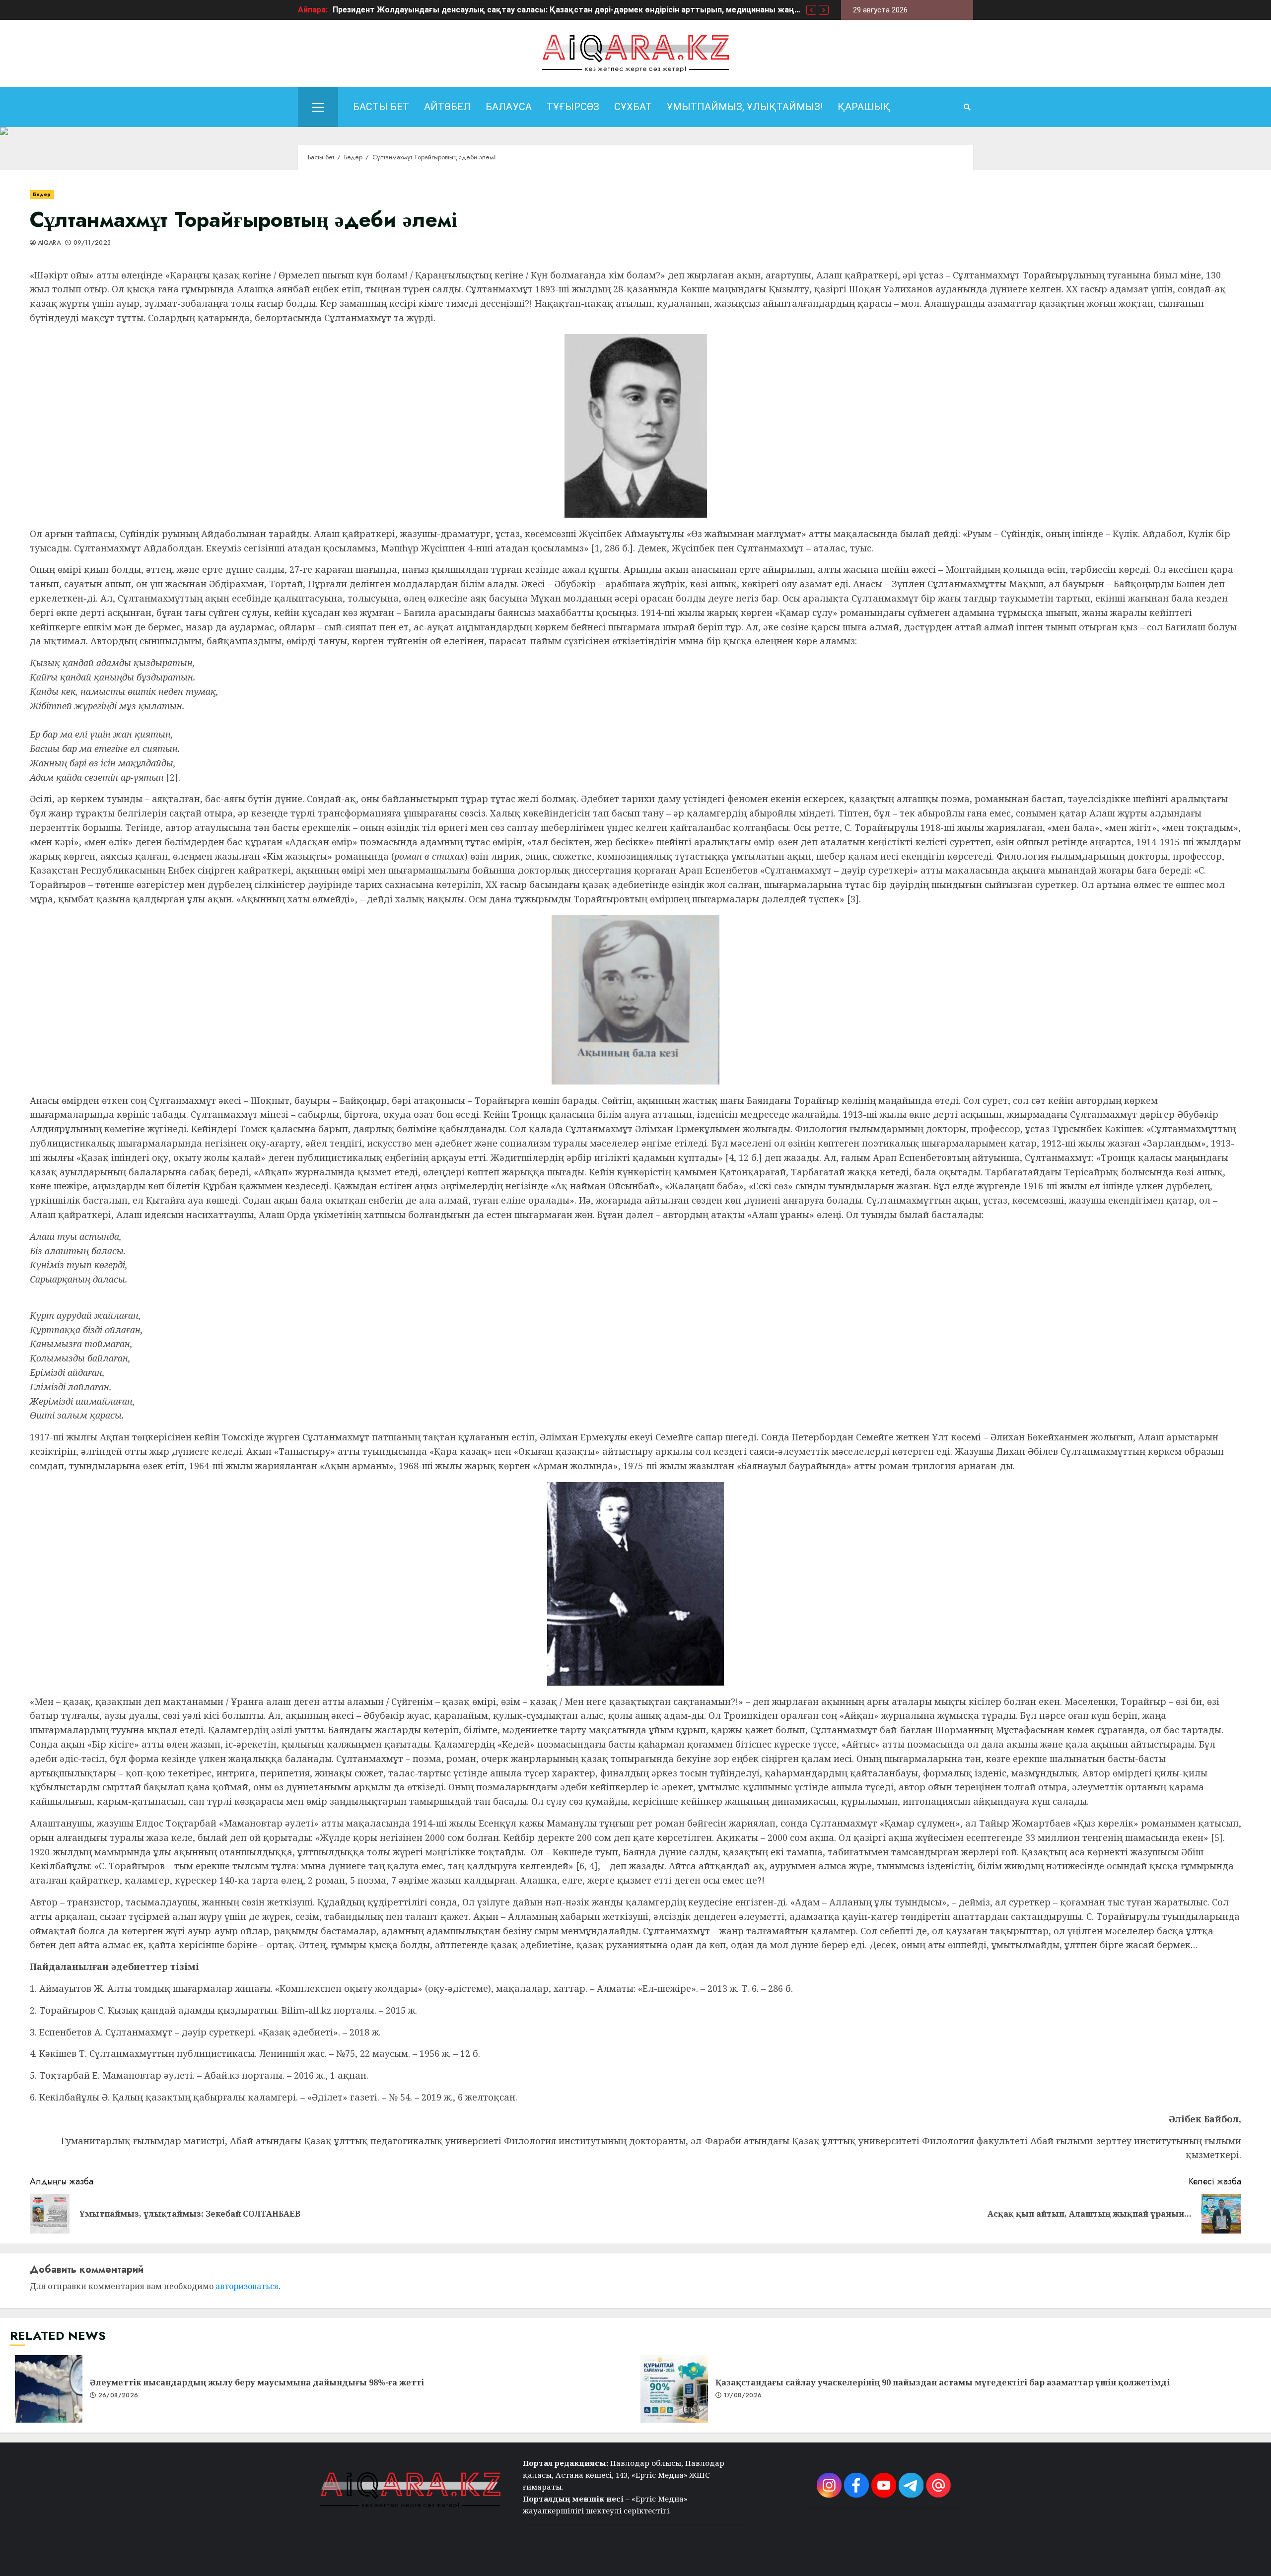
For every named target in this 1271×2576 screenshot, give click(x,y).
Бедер (42, 194)
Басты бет (381, 107)
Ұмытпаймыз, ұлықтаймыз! (745, 107)
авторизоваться (247, 2286)
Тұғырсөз (573, 107)
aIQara (49, 243)
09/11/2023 (92, 243)
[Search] (967, 107)
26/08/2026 (118, 2396)
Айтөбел (447, 107)
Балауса (509, 107)
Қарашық (864, 107)
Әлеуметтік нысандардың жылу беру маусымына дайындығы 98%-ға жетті (49, 2389)
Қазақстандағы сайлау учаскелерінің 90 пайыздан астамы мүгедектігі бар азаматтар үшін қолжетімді (674, 2389)
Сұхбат (633, 107)
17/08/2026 (743, 2396)
